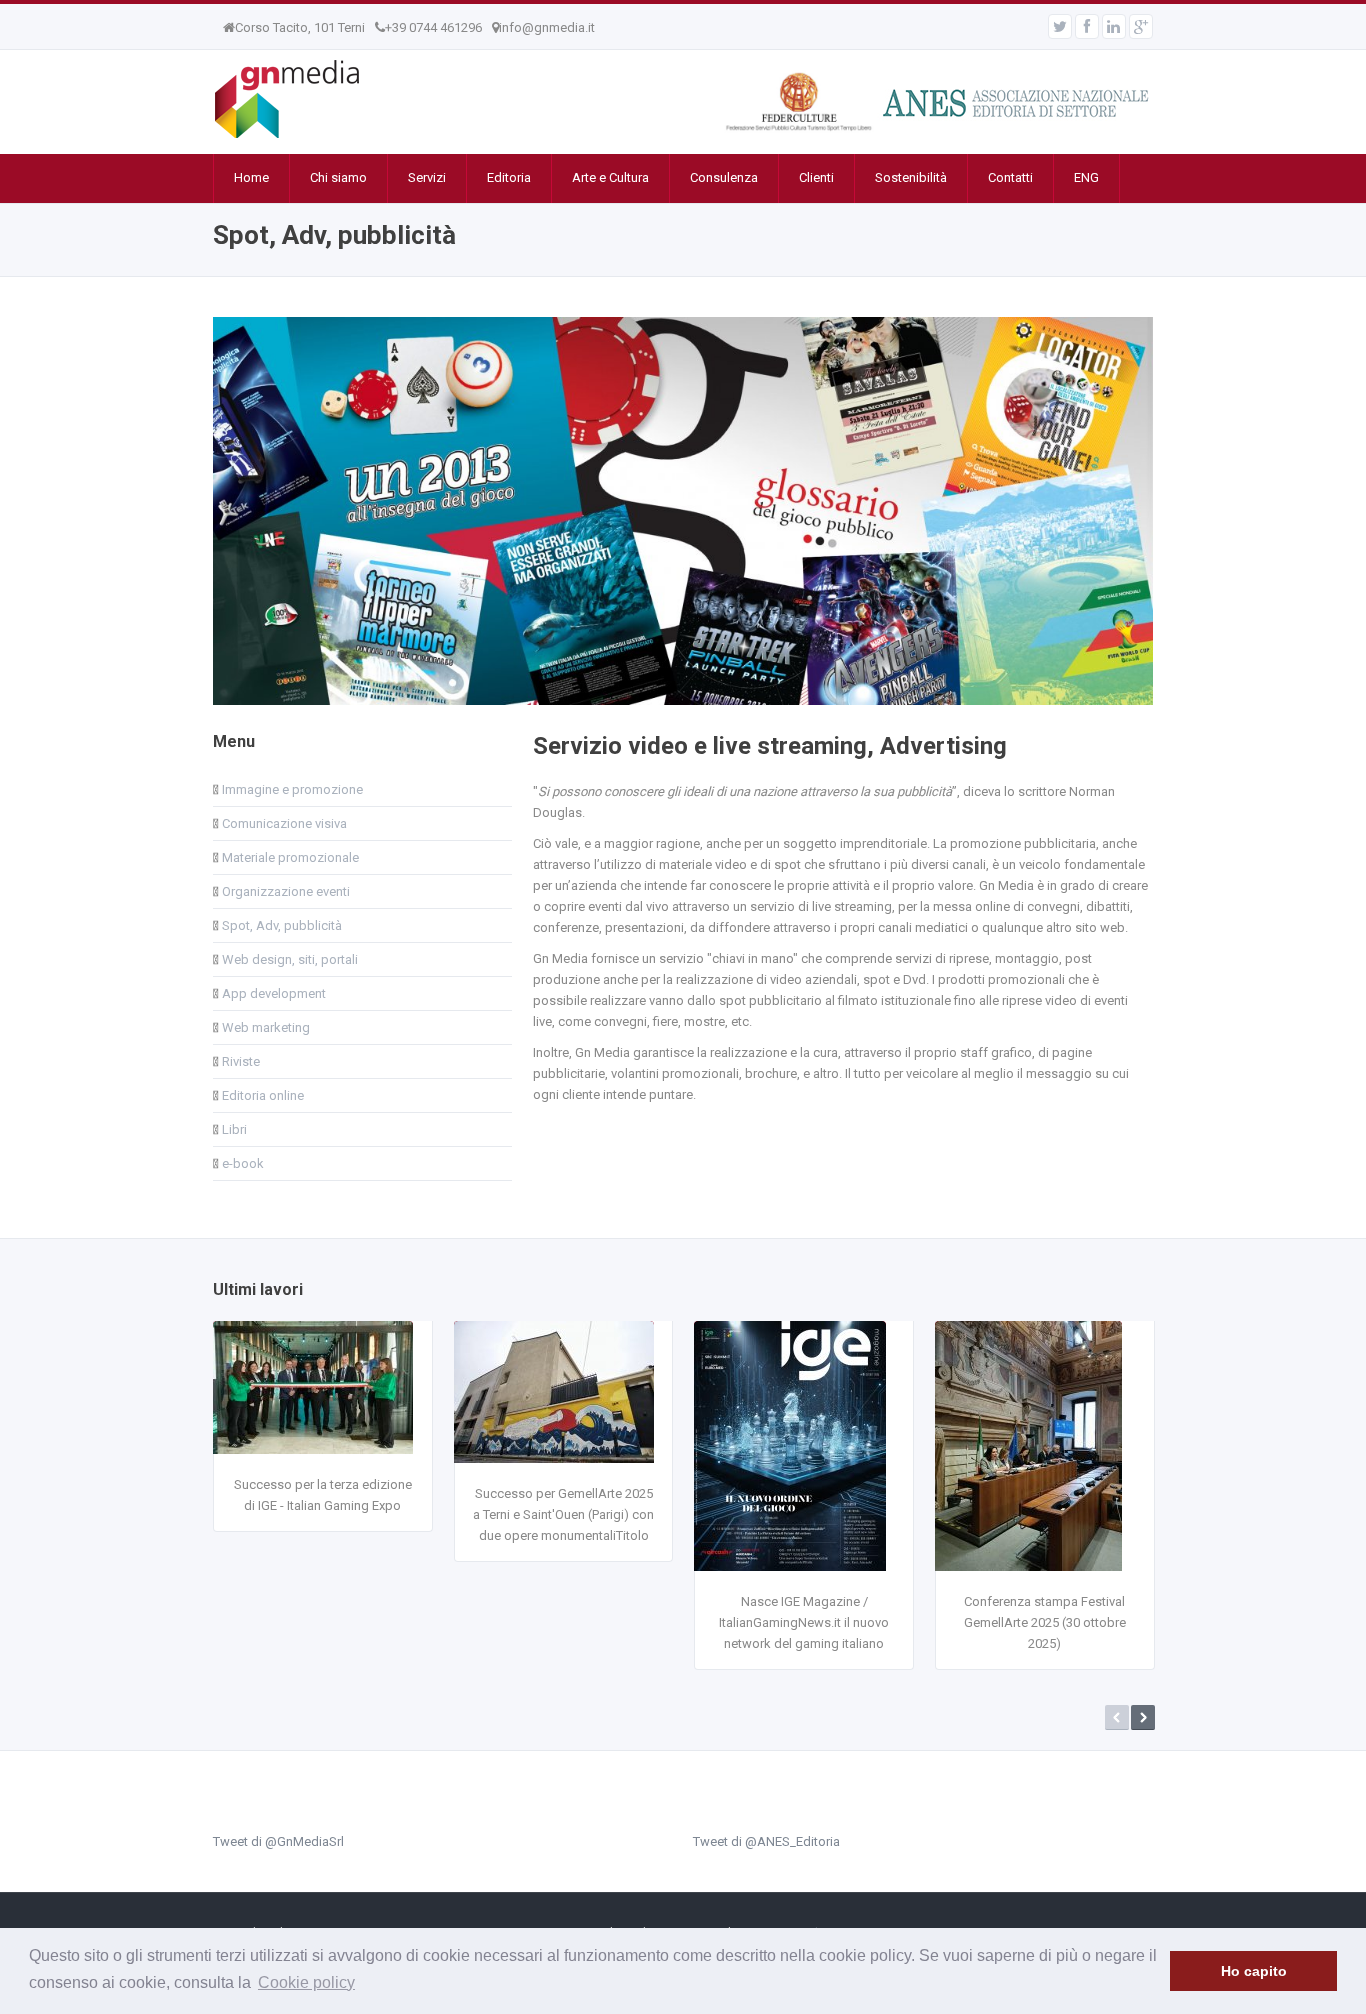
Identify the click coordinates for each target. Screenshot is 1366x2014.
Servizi (427, 177)
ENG (1086, 177)
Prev (1117, 1717)
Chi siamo (338, 177)
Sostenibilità (911, 177)
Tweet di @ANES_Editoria (766, 1841)
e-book (241, 1163)
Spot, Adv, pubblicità (280, 925)
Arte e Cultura (610, 177)
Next (1143, 1717)
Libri (233, 1129)
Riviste (239, 1061)
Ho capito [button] (1254, 1971)
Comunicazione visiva (283, 823)
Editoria (509, 177)
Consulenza (724, 177)
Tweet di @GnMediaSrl (278, 1841)
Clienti (816, 177)
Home (251, 177)
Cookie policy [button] (306, 1982)
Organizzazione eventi (284, 891)
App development (272, 993)
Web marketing (264, 1027)
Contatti (1010, 177)
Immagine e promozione (291, 789)
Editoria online (261, 1095)
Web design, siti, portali (288, 959)
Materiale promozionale (289, 857)
